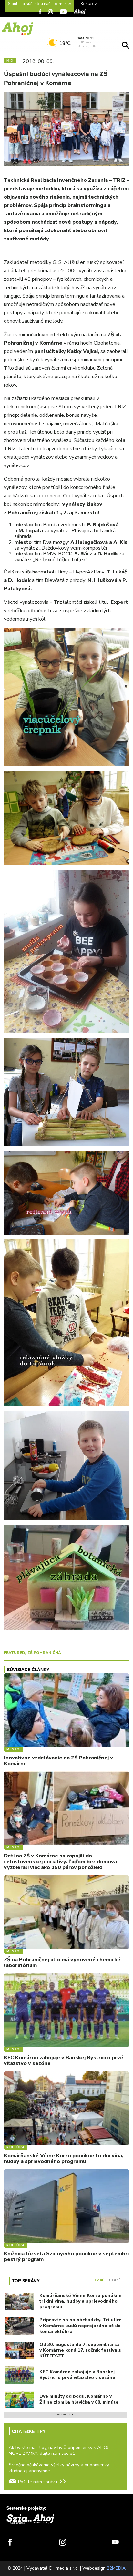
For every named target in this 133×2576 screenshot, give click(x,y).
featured (14, 1653)
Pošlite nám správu (38, 2482)
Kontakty (89, 4)
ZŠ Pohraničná (44, 1653)
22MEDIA (116, 2568)
